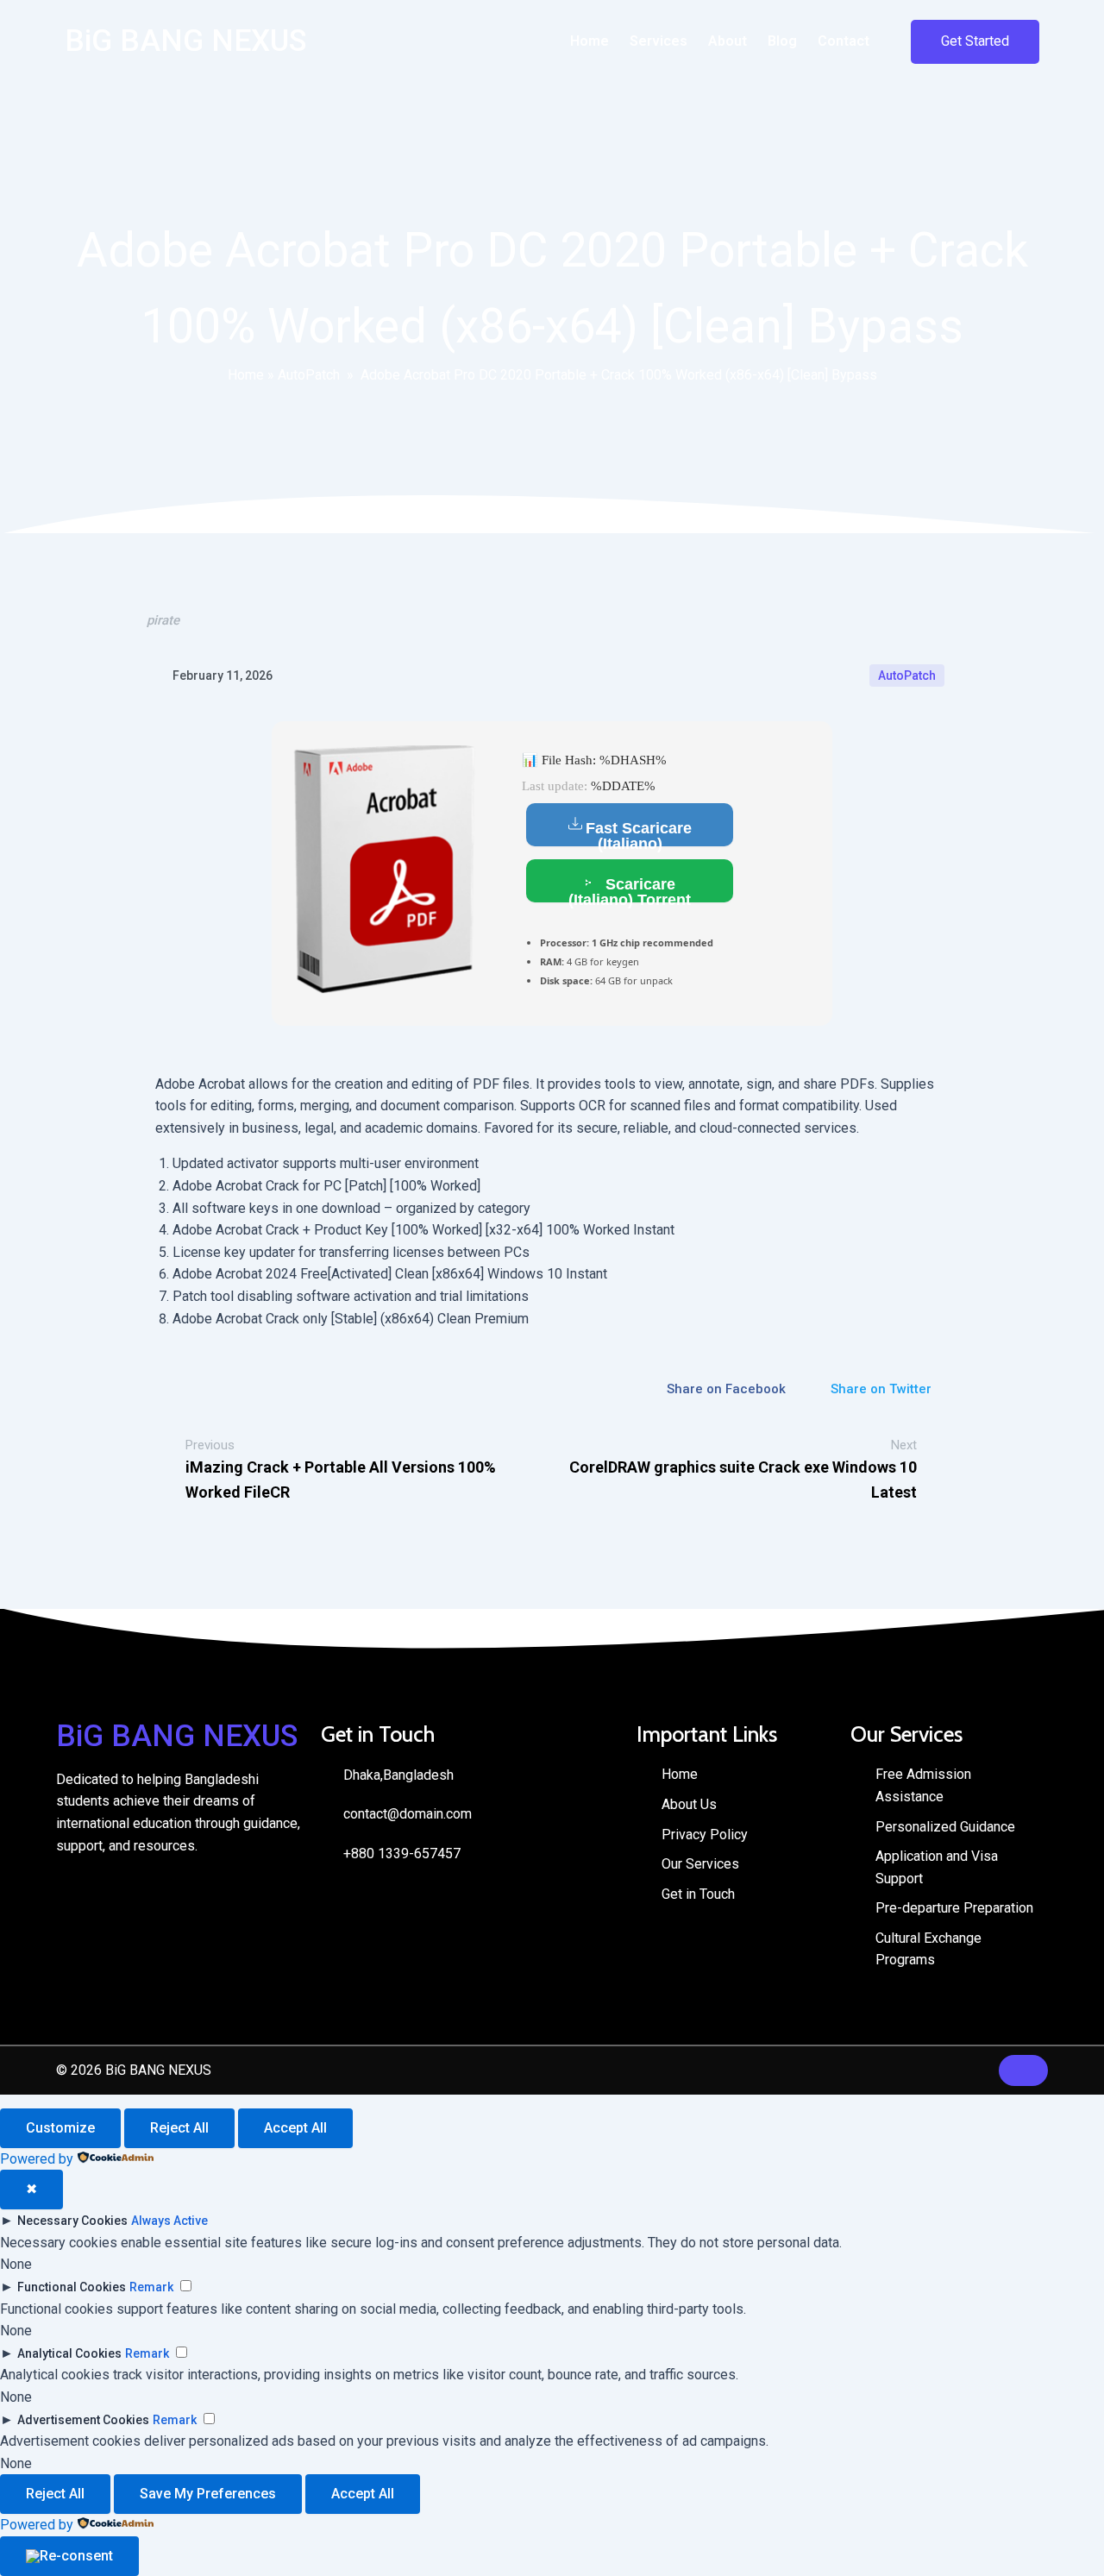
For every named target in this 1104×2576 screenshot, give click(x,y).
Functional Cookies (72, 2287)
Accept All (295, 2128)
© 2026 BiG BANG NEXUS (134, 2070)
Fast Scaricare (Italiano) (639, 833)
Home (246, 375)
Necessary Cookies (72, 2221)
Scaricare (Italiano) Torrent (630, 889)
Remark (151, 2287)
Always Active (169, 2221)
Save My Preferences (208, 2494)
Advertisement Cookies (83, 2420)
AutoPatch (309, 375)
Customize (60, 2128)
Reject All (179, 2128)
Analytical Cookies (69, 2353)
